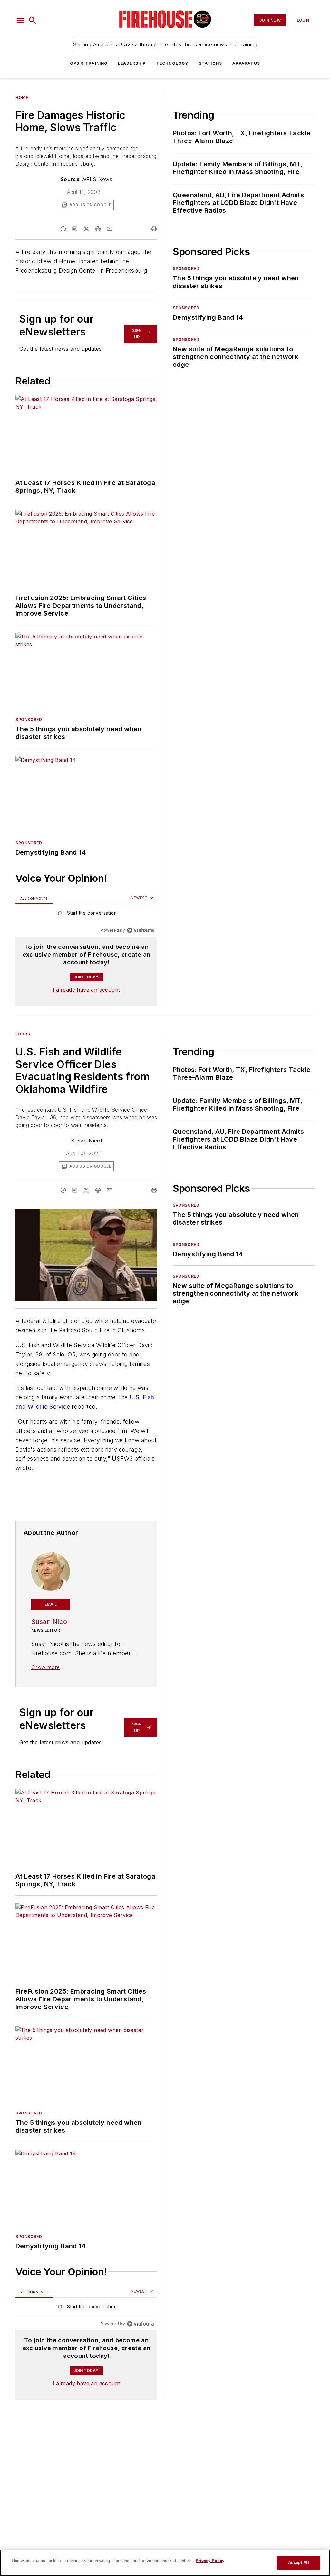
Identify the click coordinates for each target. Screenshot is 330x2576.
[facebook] (63, 229)
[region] (86, 914)
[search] (33, 20)
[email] (110, 229)
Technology (172, 63)
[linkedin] (75, 229)
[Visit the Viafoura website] (140, 930)
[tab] (34, 898)
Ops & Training (89, 63)
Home (22, 97)
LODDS (23, 1034)
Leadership (132, 63)
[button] (20, 20)
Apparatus (246, 63)
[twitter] (86, 229)
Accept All (298, 2563)
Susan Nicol (86, 1141)
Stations (211, 63)
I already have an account (87, 990)
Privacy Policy (210, 2561)
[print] (154, 229)
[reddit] (98, 229)
